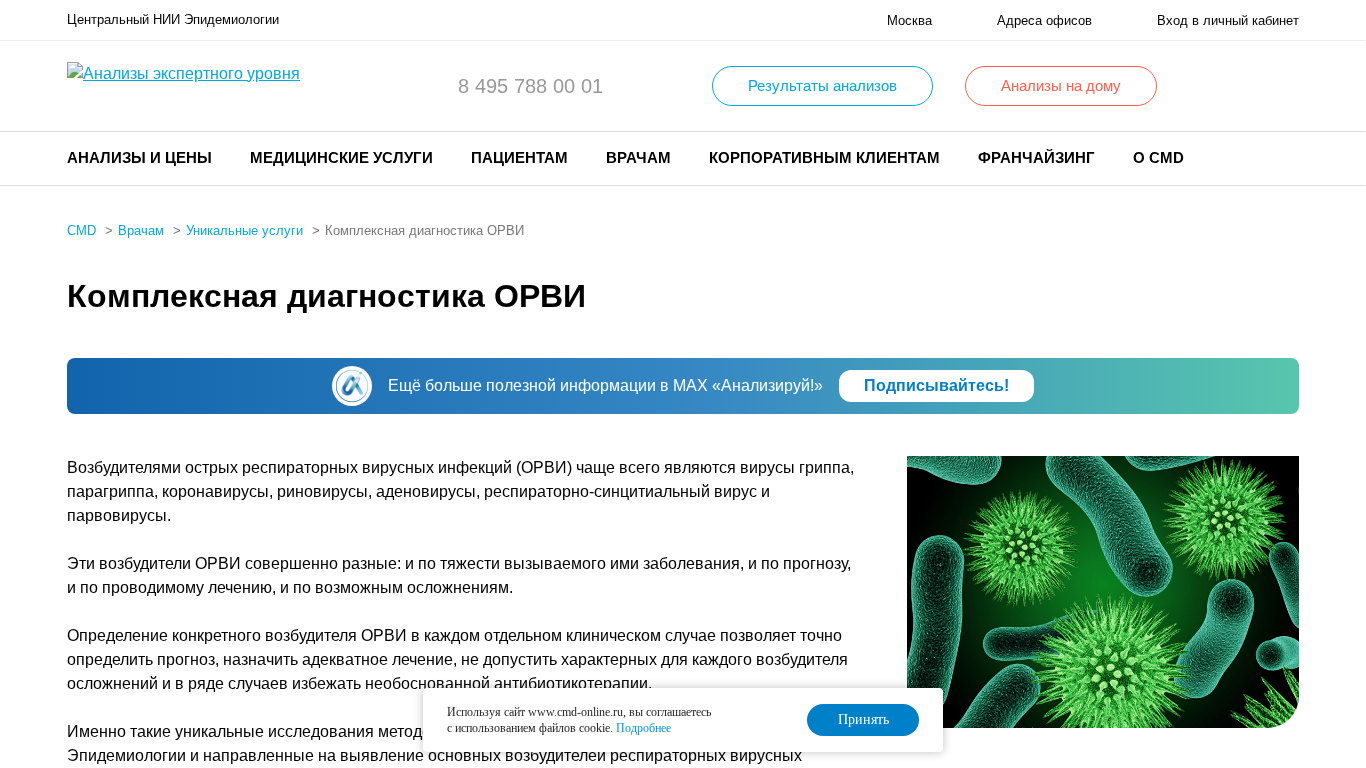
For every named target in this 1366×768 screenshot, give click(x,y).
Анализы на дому (1061, 85)
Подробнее (643, 728)
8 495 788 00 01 (530, 86)
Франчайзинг (1036, 157)
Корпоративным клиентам (824, 157)
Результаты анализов (822, 85)
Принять (863, 719)
